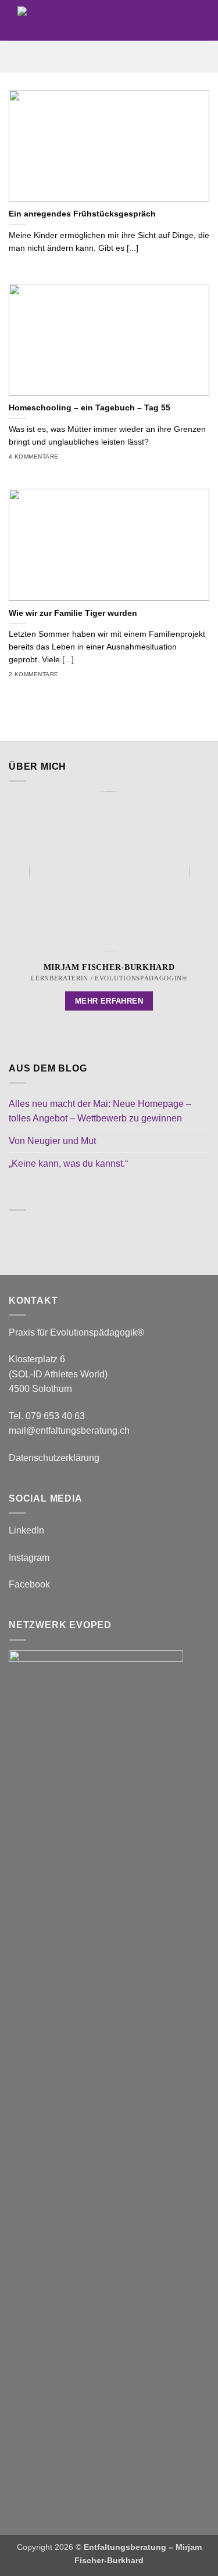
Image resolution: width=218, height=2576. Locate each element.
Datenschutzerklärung (54, 1458)
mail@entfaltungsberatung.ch (69, 1430)
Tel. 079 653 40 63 (47, 1416)
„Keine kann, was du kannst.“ (68, 1163)
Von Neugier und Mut (52, 1141)
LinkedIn (26, 1530)
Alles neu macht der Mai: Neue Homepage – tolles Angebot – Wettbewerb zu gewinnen (100, 1111)
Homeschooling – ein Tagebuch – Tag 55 (90, 408)
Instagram (29, 1558)
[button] (109, 57)
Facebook (29, 1584)
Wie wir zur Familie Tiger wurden (73, 613)
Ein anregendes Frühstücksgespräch (82, 214)
